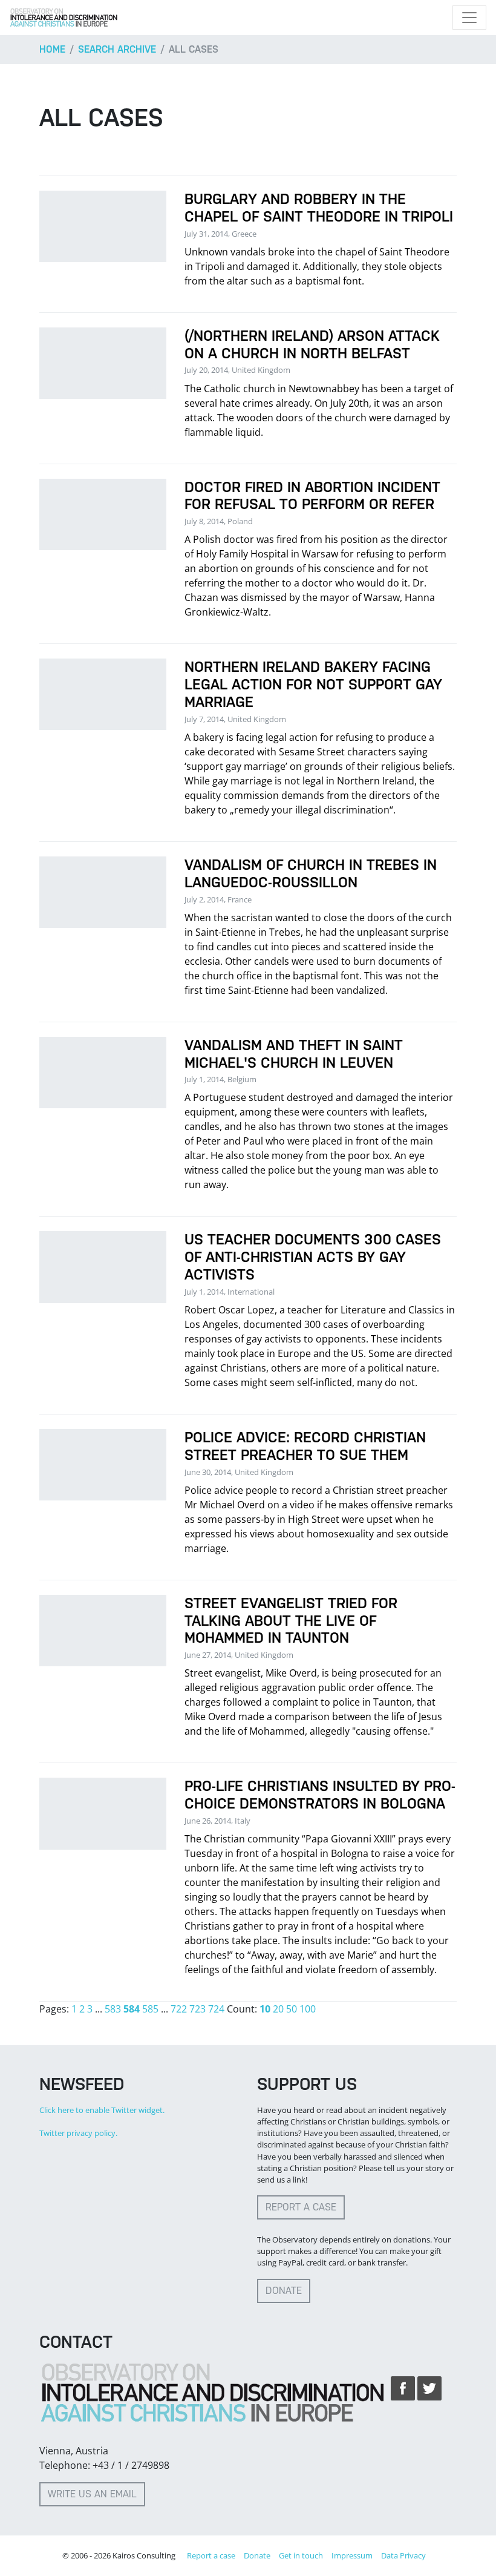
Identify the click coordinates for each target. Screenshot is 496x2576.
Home (52, 49)
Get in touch (301, 2555)
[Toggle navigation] (469, 18)
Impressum (352, 2555)
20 (278, 2009)
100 (308, 2009)
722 (179, 2009)
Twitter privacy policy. (78, 2133)
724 (216, 2009)
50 (292, 2009)
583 (113, 2009)
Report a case (301, 2207)
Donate (284, 2291)
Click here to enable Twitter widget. (102, 2110)
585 (150, 2009)
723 (197, 2009)
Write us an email (92, 2494)
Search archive (117, 49)
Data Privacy (403, 2555)
